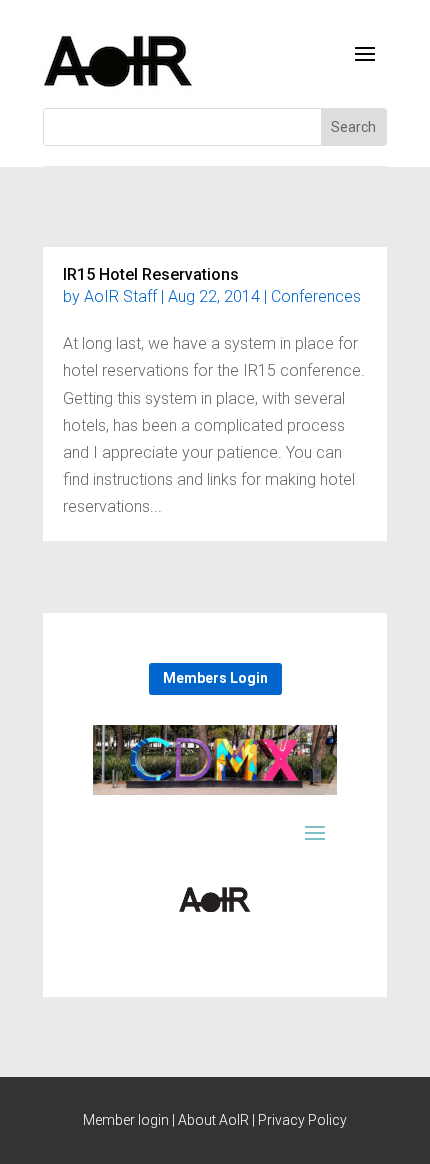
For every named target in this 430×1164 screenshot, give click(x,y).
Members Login (215, 678)
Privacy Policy (302, 1120)
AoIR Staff (120, 296)
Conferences (316, 296)
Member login (126, 1120)
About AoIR (213, 1120)
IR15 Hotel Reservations (151, 274)
